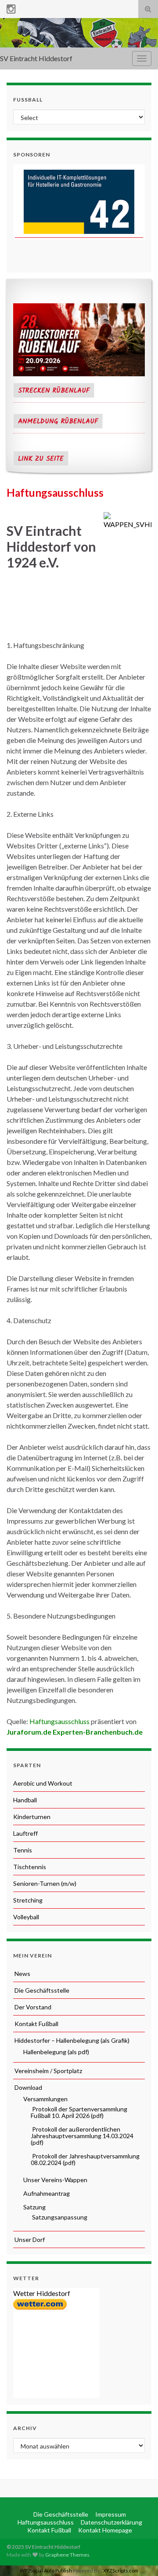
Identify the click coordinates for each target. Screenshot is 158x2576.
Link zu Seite (41, 459)
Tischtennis (30, 1867)
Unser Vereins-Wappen (55, 2180)
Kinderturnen (32, 1817)
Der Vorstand (32, 2007)
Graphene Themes (67, 2555)
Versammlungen (45, 2099)
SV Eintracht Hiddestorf (36, 58)
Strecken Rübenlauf (54, 391)
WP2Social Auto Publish (46, 2571)
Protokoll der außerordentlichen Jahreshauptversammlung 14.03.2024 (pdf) (82, 2136)
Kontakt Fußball (36, 2024)
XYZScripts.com (121, 2571)
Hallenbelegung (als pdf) (56, 2052)
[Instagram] (11, 7)
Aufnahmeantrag (46, 2193)
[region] (79, 202)
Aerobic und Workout (43, 1783)
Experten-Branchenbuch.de (98, 1732)
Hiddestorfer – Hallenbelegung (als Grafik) (71, 2040)
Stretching (28, 1900)
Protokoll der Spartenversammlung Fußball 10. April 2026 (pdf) (79, 2112)
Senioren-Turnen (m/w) (45, 1883)
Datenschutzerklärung (111, 2522)
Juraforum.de (29, 1732)
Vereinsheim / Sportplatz (48, 2071)
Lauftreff (25, 1833)
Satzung (34, 2207)
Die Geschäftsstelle (41, 1990)
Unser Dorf (29, 2239)
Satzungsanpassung (59, 2217)
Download (28, 2087)
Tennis (23, 1850)
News (22, 1974)
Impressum (110, 2514)
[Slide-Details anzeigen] (79, 202)
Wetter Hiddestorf (42, 2293)
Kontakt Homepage (104, 2530)
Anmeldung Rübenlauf (58, 422)
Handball (25, 1800)
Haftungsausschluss (59, 1721)
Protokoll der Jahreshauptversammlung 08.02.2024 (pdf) (85, 2159)
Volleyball (26, 1917)
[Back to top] (138, 2556)
